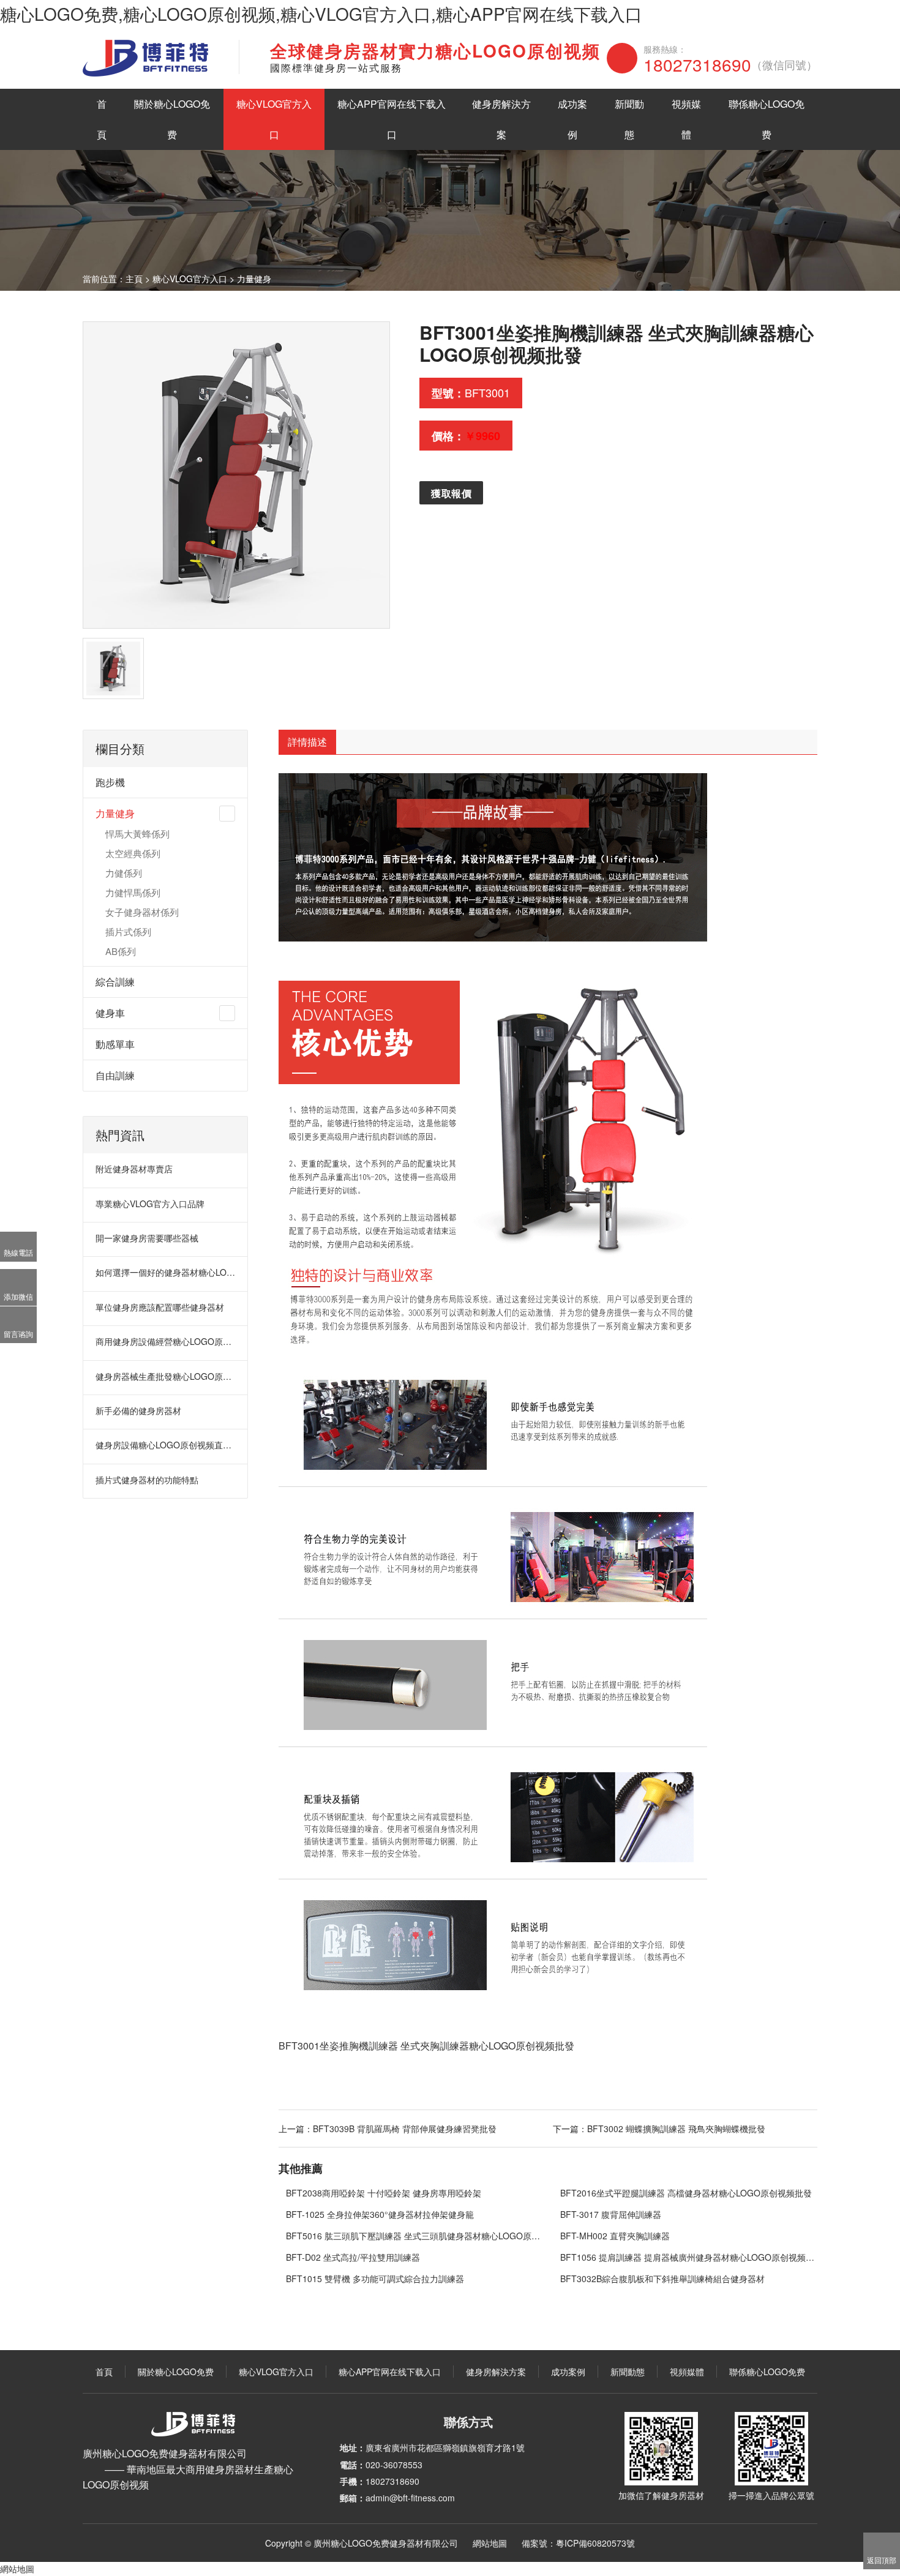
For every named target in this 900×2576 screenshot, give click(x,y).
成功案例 (572, 119)
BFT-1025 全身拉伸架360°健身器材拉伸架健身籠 (380, 2214)
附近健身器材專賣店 (134, 1169)
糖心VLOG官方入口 (274, 119)
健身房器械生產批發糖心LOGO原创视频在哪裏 (166, 1376)
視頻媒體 (686, 119)
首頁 (102, 119)
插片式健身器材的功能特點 (147, 1480)
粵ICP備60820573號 (595, 2543)
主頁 (134, 279)
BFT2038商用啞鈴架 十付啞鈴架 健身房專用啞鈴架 (384, 2193)
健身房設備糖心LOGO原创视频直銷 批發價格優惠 (166, 1445)
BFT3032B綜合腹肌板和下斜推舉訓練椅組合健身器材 (662, 2278)
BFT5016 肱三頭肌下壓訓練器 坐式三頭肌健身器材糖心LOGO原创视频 (415, 2236)
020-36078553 (394, 2465)
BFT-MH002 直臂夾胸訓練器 (615, 2236)
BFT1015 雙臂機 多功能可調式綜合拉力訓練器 (375, 2278)
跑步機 (110, 782)
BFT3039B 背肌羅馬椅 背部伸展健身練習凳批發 (405, 2129)
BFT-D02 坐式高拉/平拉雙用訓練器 (353, 2257)
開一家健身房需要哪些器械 (147, 1238)
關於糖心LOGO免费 (172, 119)
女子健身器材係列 (142, 912)
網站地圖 (490, 2543)
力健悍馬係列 (133, 892)
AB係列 (121, 951)
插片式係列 (128, 931)
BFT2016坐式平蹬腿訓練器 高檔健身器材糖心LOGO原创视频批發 (686, 2193)
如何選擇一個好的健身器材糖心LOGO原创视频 (166, 1272)
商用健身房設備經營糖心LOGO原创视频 (166, 1341)
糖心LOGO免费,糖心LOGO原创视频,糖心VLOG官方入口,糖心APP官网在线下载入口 (321, 13)
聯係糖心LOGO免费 (767, 119)
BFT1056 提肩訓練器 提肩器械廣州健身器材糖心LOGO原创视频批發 (689, 2257)
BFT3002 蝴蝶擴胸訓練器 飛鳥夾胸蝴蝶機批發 (676, 2129)
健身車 (110, 1013)
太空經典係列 (133, 853)
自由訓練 (115, 1075)
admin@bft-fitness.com (410, 2498)
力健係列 (124, 873)
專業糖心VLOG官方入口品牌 (150, 1204)
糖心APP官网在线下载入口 (392, 119)
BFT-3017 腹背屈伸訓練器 (611, 2214)
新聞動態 (629, 119)
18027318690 (730, 64)
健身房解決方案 (501, 119)
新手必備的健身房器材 (138, 1410)
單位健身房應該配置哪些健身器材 (160, 1307)
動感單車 (115, 1044)
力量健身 (254, 279)
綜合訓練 (115, 982)
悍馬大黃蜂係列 (137, 833)
